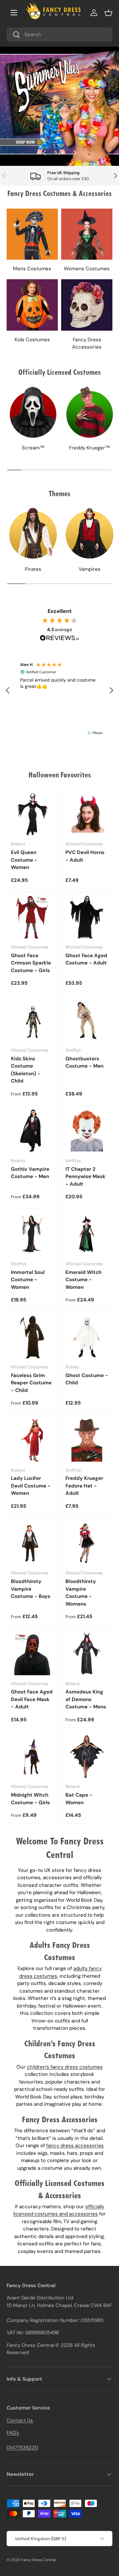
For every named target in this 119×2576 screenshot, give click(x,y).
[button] (108, 13)
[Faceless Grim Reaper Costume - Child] (32, 1337)
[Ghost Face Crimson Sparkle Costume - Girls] (32, 917)
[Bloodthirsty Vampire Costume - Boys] (32, 1543)
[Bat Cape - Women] (87, 1757)
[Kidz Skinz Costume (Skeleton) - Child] (32, 1020)
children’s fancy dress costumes (65, 2067)
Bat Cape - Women (79, 1799)
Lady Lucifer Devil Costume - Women (31, 1486)
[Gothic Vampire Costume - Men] (32, 1131)
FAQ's (13, 2433)
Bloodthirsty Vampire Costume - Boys (31, 1589)
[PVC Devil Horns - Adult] (87, 814)
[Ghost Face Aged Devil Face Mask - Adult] (32, 1654)
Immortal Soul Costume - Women (28, 1280)
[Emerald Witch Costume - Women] (87, 1234)
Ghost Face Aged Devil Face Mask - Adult (32, 1699)
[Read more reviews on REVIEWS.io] (59, 639)
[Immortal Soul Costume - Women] (32, 1234)
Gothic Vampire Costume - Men (30, 1173)
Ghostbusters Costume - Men (84, 1062)
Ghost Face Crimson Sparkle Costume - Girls (31, 963)
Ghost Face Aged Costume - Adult (86, 959)
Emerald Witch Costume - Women (83, 1280)
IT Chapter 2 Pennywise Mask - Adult (85, 1177)
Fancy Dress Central (38, 2560)
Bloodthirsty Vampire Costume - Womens (81, 1593)
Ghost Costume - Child (87, 1379)
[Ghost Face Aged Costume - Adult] (87, 917)
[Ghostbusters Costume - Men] (87, 1020)
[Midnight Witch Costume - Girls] (32, 1757)
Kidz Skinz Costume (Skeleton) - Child (26, 1070)
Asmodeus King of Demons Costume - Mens (86, 1699)
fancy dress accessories (75, 2146)
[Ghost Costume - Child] (87, 1337)
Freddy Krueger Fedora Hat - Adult (84, 1486)
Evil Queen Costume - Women (24, 860)
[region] (59, 691)
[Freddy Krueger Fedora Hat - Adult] (87, 1440)
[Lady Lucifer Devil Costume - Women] (32, 1440)
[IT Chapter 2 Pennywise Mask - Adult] (87, 1131)
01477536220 (22, 2448)
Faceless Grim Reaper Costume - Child (31, 1383)
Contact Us (20, 2420)
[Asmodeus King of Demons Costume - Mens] (87, 1654)
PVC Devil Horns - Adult (85, 856)
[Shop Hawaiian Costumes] (59, 106)
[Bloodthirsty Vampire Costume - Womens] (87, 1543)
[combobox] (59, 34)
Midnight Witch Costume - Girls (30, 1799)
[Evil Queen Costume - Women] (32, 814)
